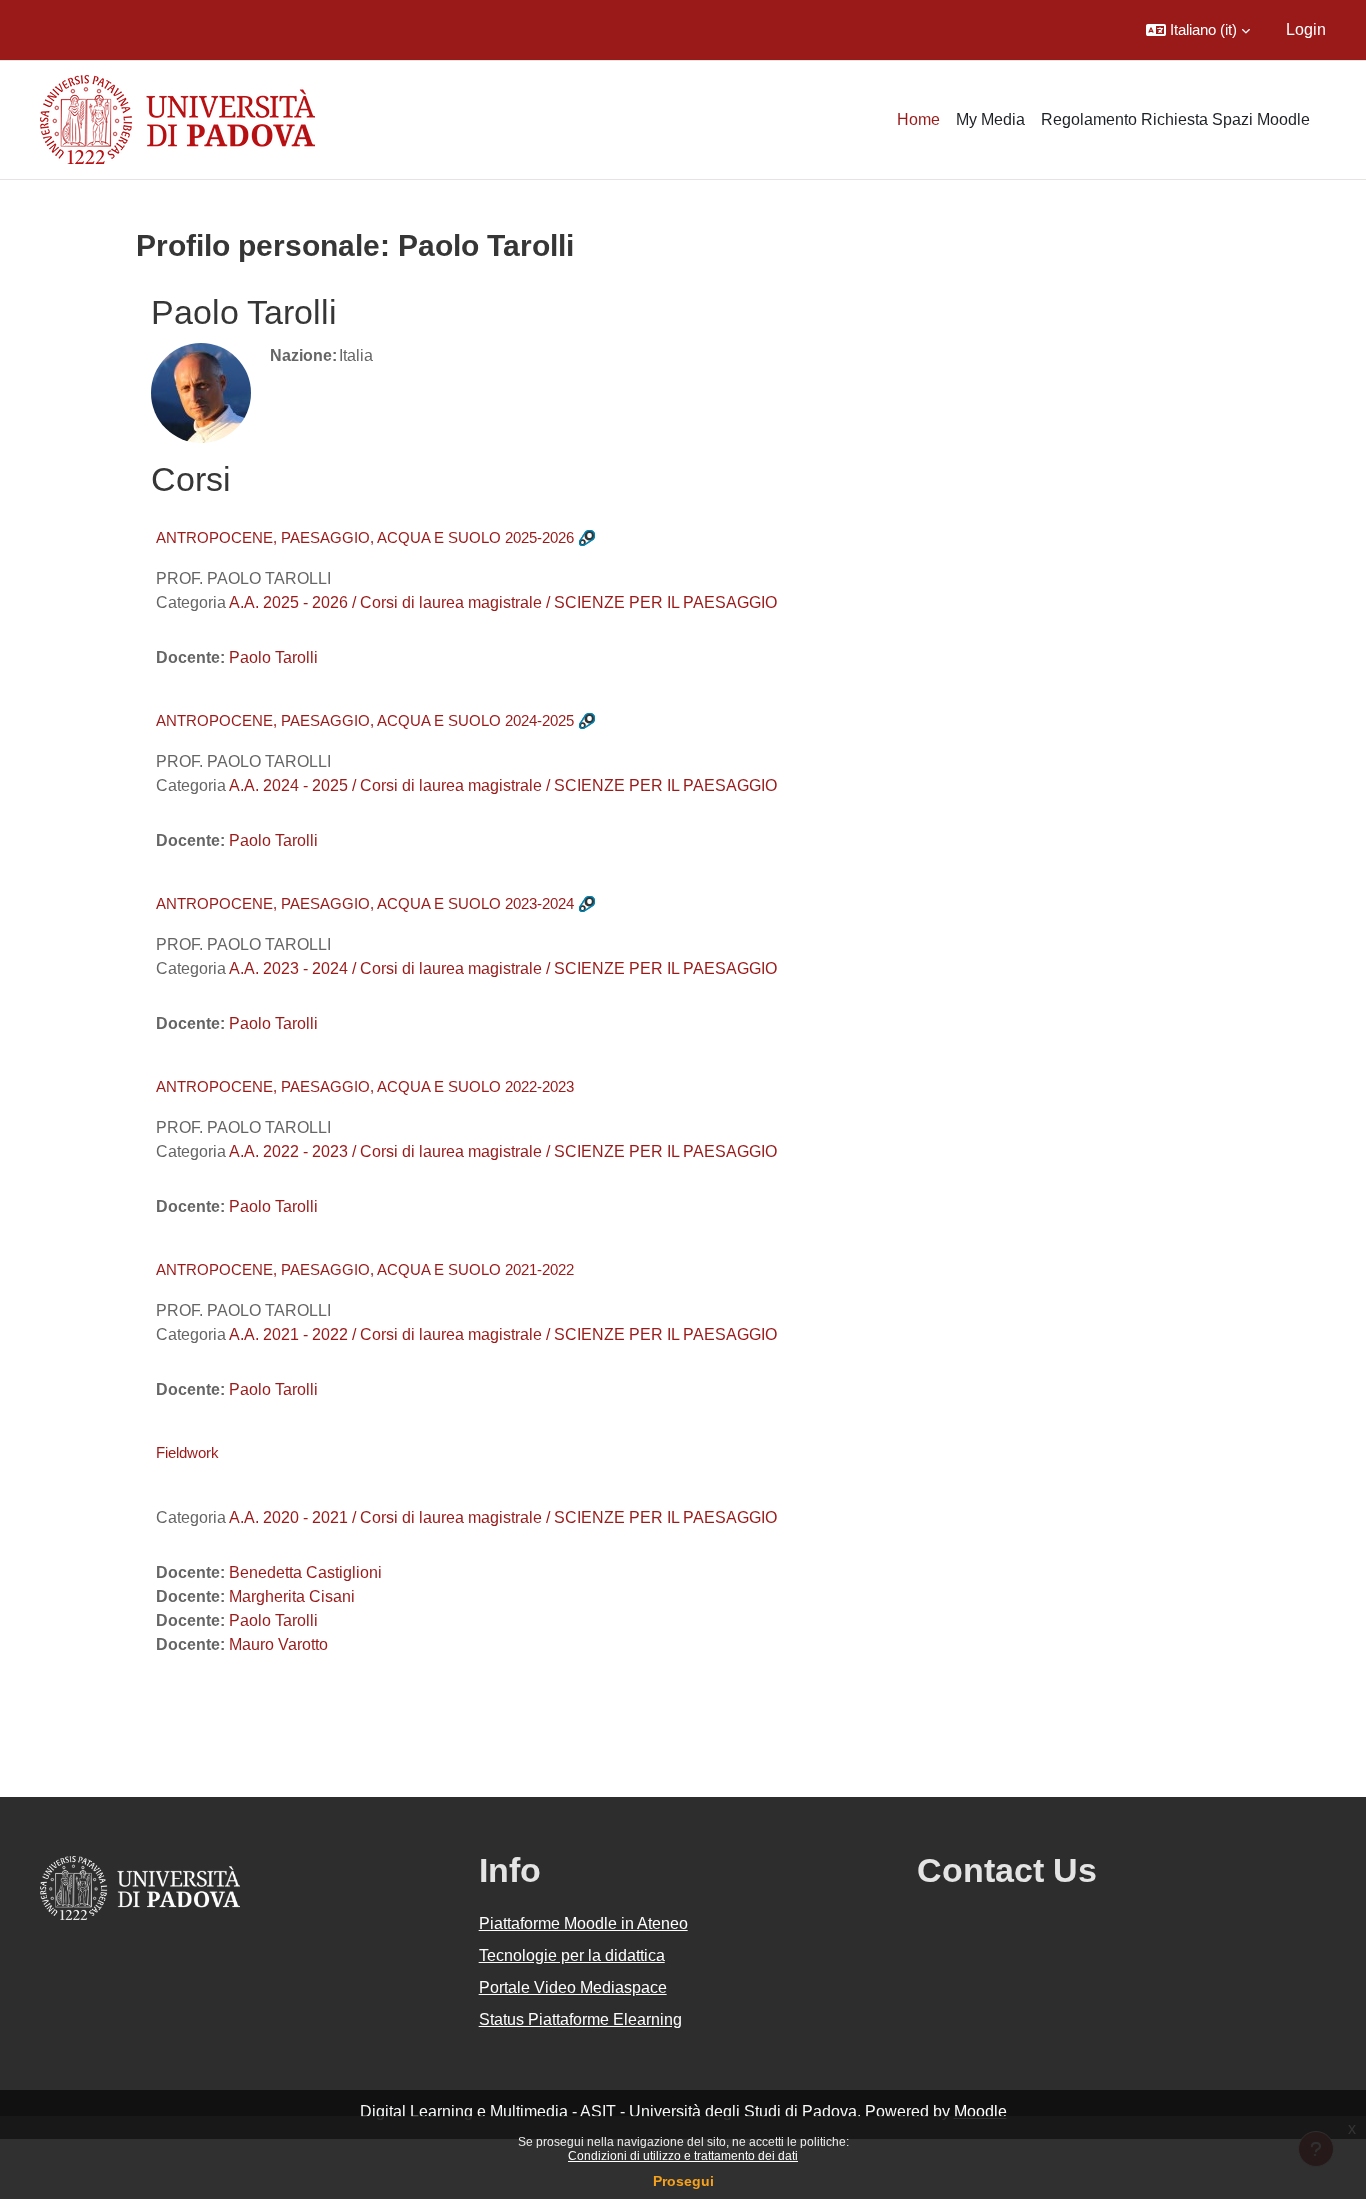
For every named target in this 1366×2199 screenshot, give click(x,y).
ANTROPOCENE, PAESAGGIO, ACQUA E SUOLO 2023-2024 (365, 903)
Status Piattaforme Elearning (580, 2019)
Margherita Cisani (292, 1596)
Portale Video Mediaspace (573, 1987)
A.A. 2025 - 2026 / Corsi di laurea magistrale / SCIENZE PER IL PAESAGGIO (503, 602)
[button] (1198, 30)
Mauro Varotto (278, 1644)
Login (1306, 29)
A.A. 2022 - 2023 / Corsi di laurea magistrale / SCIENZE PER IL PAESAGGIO (503, 1151)
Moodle (980, 2111)
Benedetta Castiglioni (305, 1572)
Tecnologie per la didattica (572, 1955)
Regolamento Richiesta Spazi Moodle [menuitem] (1175, 119)
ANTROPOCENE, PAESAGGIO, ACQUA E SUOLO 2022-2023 (365, 1086)
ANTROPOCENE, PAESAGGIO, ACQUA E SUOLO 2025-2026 (365, 537)
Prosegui (683, 2181)
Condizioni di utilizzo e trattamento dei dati (683, 2156)
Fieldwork (187, 1452)
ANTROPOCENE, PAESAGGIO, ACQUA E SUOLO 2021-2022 (365, 1269)
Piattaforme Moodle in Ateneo (583, 1923)
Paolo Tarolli (273, 657)
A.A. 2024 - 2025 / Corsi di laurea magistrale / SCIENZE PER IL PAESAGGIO (503, 785)
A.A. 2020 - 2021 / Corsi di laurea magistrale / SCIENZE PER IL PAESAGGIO (503, 1517)
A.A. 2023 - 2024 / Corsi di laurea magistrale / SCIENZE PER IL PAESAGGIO (503, 968)
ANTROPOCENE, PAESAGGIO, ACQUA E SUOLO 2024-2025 (365, 720)
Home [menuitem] (918, 119)
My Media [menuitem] (990, 119)
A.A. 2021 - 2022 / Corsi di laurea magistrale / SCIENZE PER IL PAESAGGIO (503, 1334)
